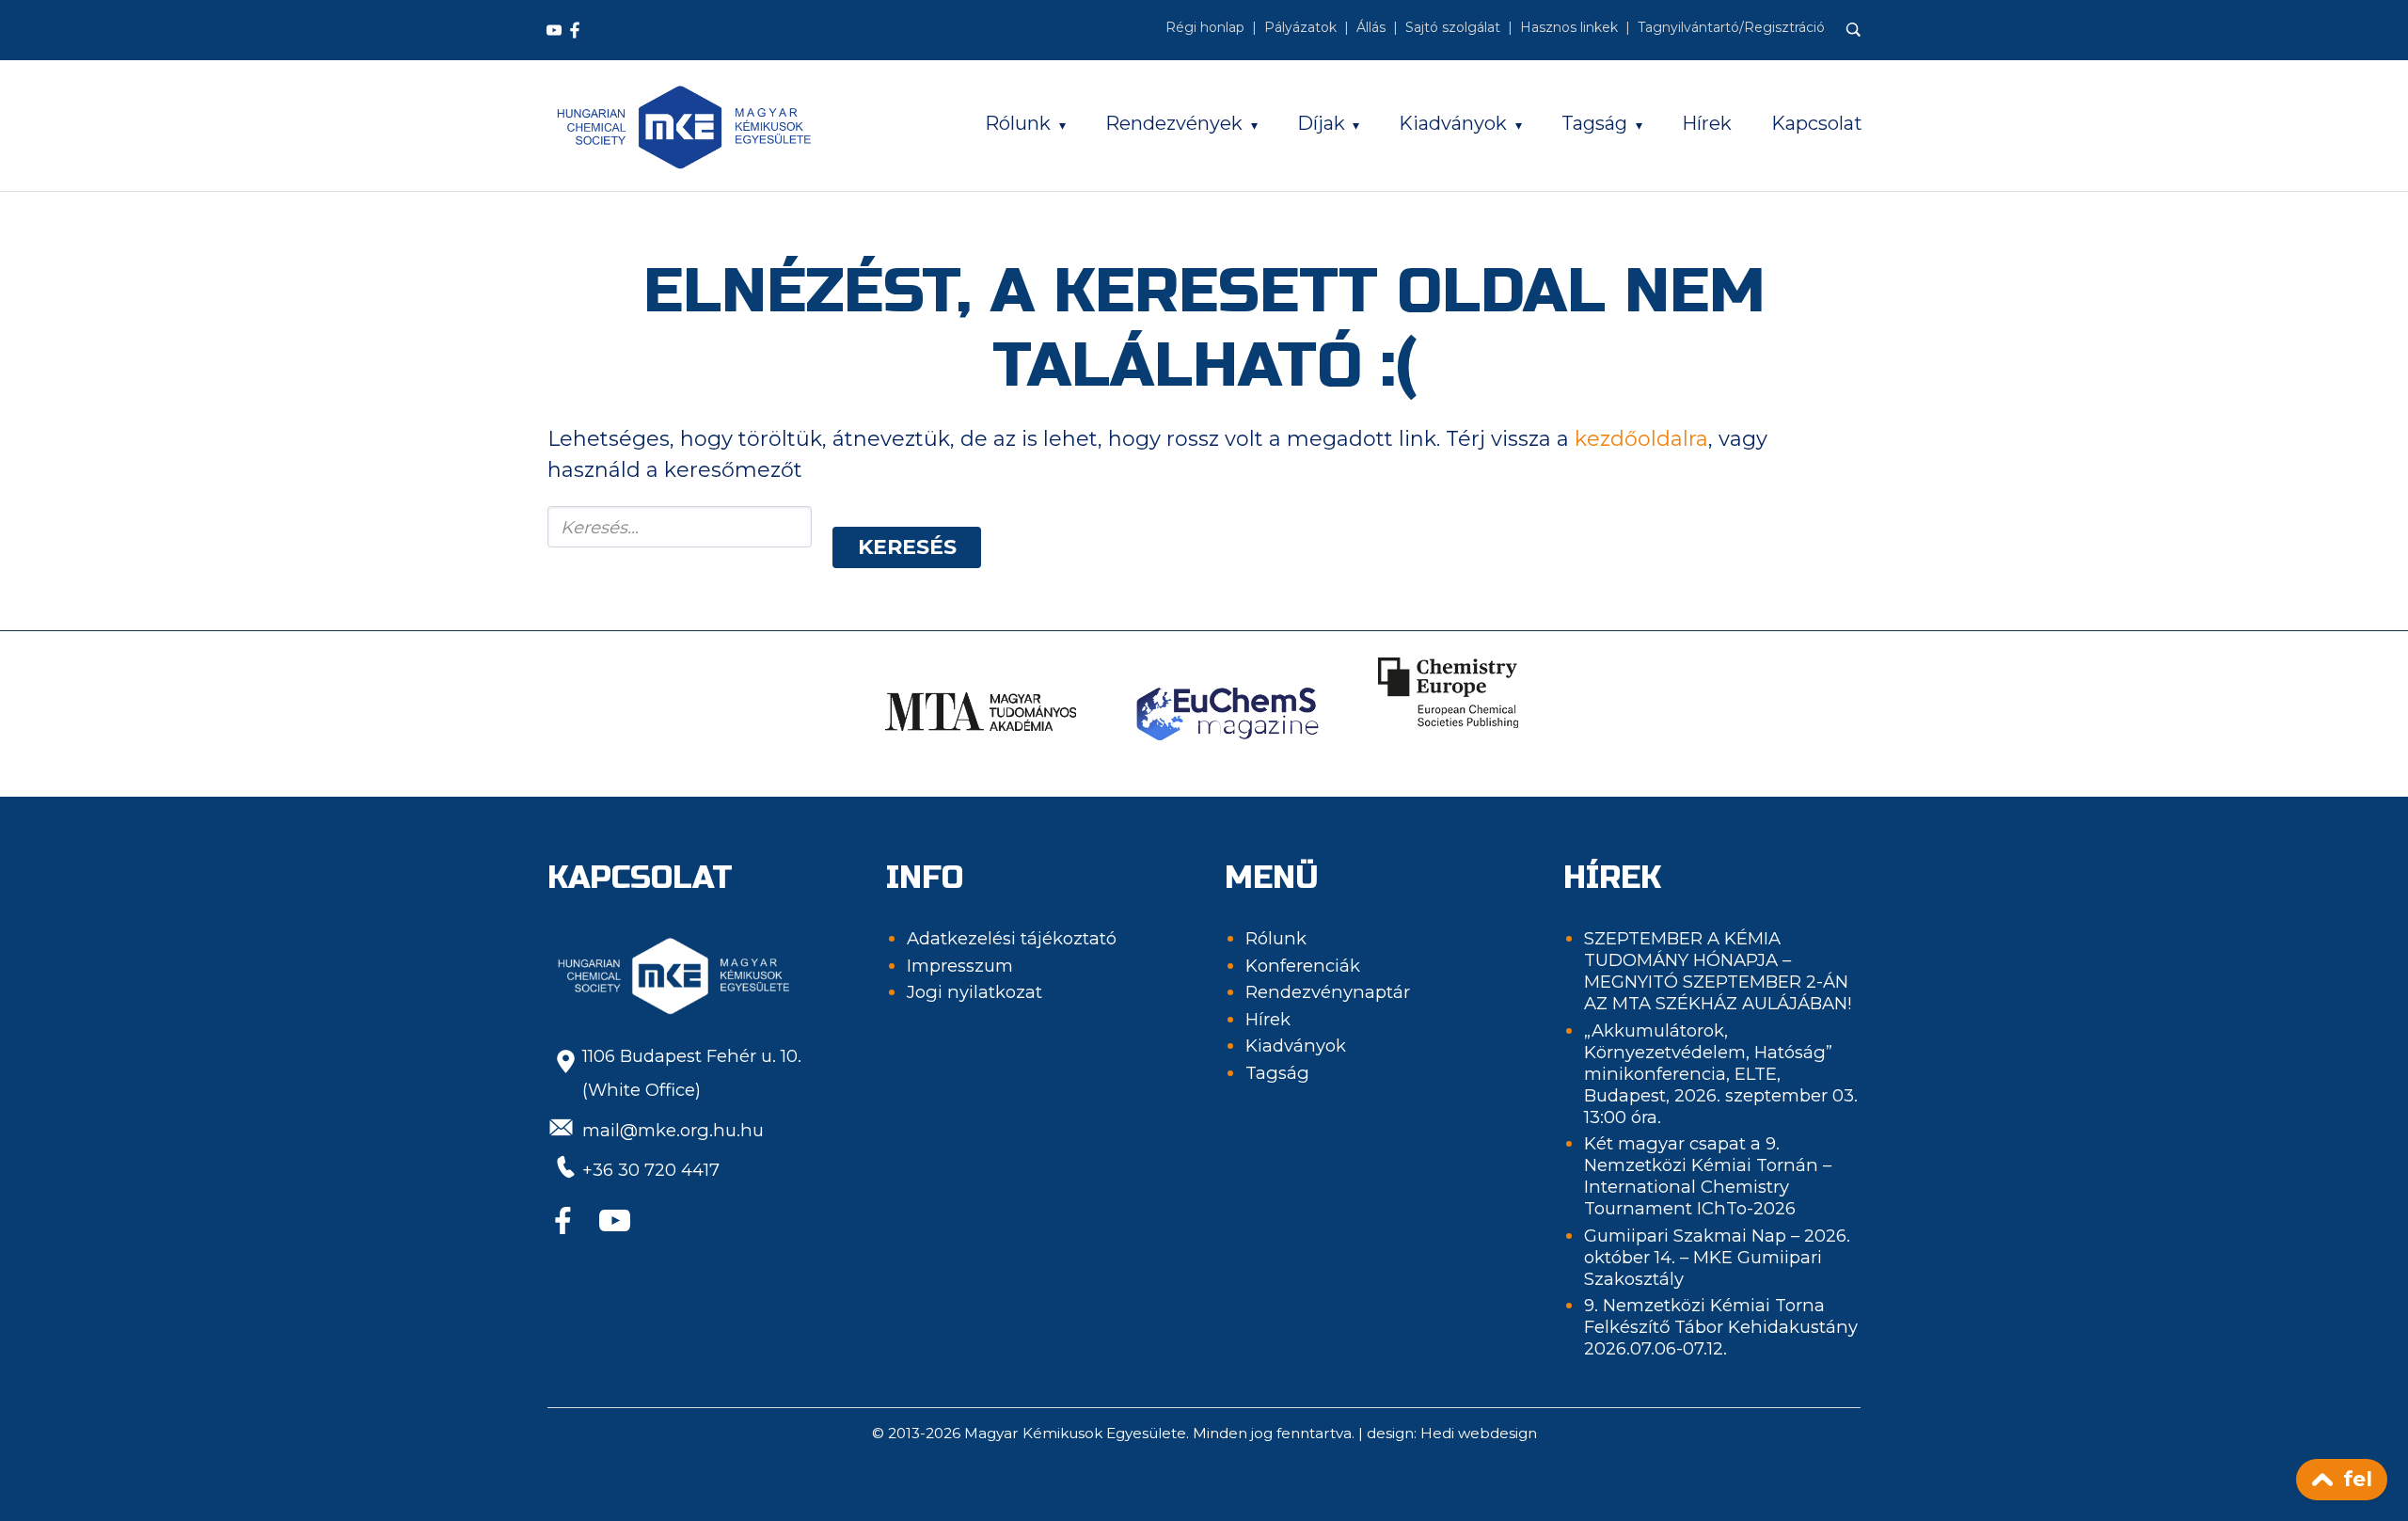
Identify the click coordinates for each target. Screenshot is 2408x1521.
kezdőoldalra (1641, 439)
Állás (1371, 27)
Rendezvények (1174, 123)
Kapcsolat (1817, 123)
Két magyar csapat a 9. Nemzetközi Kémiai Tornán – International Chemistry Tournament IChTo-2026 (1708, 1176)
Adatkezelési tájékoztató (1012, 938)
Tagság (1594, 123)
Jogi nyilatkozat (974, 992)
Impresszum (960, 966)
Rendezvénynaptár (1328, 992)
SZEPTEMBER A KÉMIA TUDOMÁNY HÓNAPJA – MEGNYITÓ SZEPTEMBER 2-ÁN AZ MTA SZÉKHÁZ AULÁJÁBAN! (1718, 971)
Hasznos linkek (1569, 27)
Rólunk (1018, 123)
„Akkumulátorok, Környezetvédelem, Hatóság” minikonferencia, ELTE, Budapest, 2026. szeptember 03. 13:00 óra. (1721, 1074)
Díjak (1321, 123)
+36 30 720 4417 (651, 1170)
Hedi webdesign (1479, 1433)
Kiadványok (1453, 123)
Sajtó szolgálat (1453, 27)
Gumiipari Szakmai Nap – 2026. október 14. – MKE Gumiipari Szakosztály (1717, 1257)
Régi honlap (1205, 27)
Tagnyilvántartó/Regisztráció (1731, 27)
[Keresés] (1854, 30)
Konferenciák (1303, 966)
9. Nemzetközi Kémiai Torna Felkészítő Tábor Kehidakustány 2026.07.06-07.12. (1721, 1327)
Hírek (1707, 123)
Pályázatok (1300, 27)
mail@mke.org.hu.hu (673, 1130)
